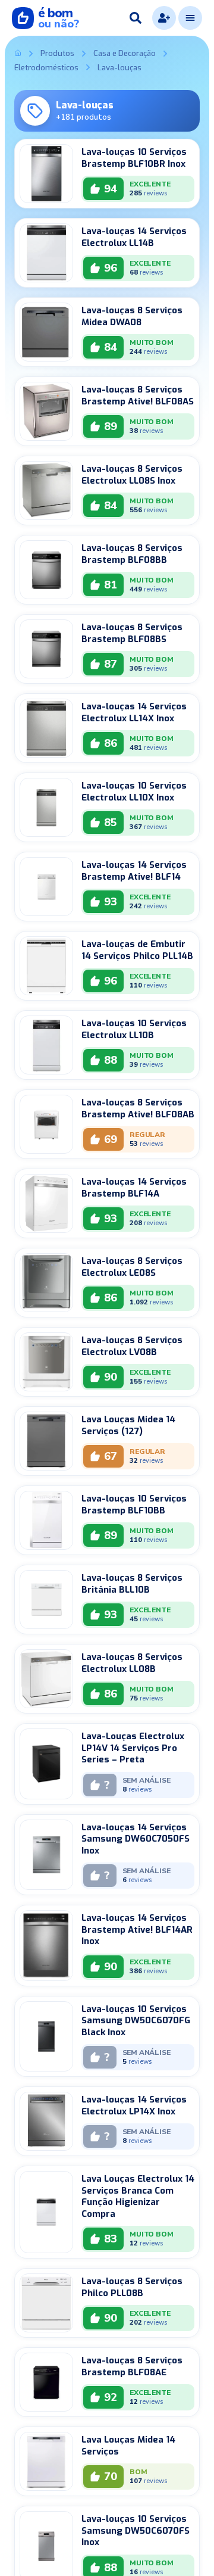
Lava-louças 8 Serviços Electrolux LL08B (132, 1663)
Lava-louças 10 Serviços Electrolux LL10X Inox (134, 792)
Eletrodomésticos (46, 68)
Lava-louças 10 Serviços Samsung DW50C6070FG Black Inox (136, 2021)
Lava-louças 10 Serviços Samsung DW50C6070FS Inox (136, 2530)
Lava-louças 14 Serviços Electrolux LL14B (134, 237)
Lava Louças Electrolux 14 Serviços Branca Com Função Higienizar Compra (138, 2196)
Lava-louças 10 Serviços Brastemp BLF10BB (134, 1505)
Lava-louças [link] (119, 68)
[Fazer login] (164, 18)
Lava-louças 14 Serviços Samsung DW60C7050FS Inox (136, 1839)
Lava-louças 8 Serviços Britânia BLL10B (132, 1584)
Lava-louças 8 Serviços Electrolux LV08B (132, 1346)
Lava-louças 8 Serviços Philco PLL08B (132, 2287)
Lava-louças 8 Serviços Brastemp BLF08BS (132, 633)
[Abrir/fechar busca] (136, 18)
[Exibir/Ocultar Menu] (190, 18)
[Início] (18, 54)
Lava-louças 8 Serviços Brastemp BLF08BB (132, 554)
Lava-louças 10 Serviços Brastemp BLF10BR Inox (134, 158)
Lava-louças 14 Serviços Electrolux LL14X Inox (134, 712)
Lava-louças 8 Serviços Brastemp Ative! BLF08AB (138, 1108)
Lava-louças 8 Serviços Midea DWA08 (132, 316)
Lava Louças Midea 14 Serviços (128, 2446)
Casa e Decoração (125, 54)
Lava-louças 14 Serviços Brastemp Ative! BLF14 (134, 871)
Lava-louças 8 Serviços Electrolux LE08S (132, 1267)
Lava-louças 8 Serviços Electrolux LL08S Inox (132, 475)
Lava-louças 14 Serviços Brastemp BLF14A (134, 1188)
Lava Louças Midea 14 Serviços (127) (128, 1425)
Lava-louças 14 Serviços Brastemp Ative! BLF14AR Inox (137, 1929)
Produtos (57, 54)
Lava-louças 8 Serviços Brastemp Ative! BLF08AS (138, 395)
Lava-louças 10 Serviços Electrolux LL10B (134, 1029)
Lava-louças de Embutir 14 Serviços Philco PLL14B (137, 950)
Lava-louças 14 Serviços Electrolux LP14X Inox (134, 2105)
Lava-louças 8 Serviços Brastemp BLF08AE (132, 2366)
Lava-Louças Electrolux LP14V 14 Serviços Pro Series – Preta (133, 1748)
